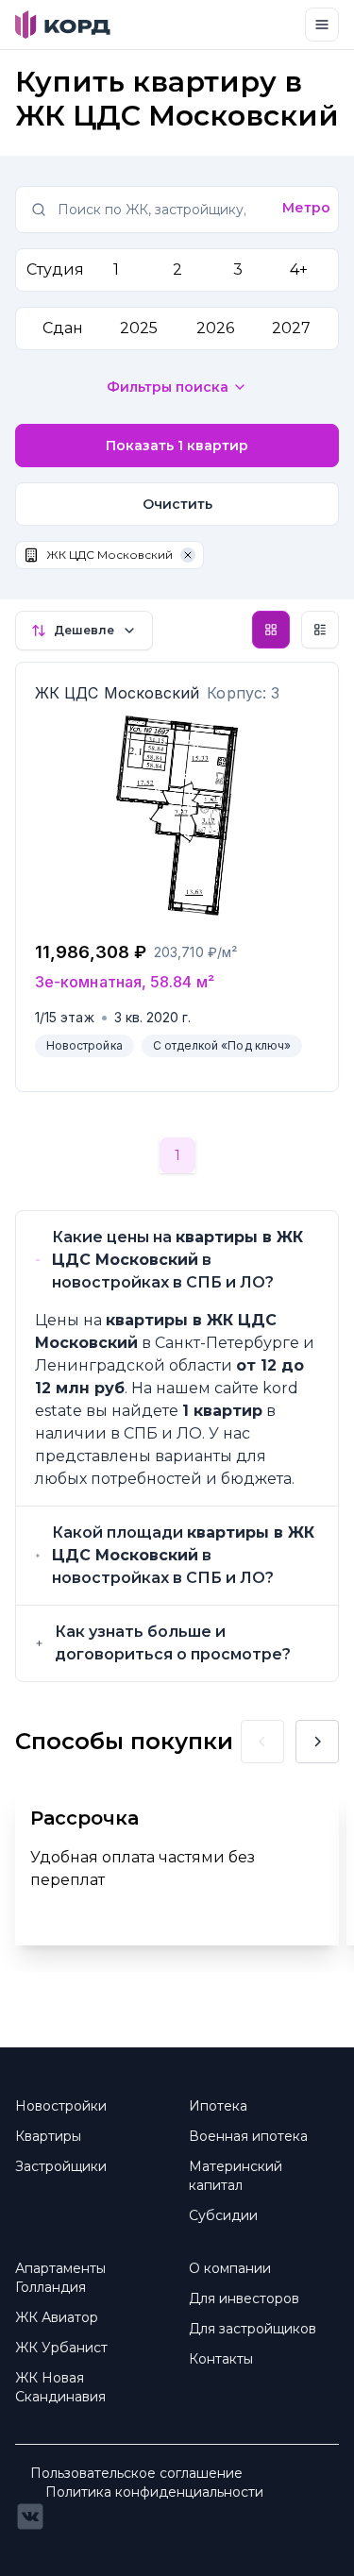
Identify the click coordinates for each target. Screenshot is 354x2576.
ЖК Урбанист (61, 2348)
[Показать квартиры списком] (320, 630)
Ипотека (218, 2106)
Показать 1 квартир (177, 446)
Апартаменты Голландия (60, 2278)
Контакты (221, 2359)
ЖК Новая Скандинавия (60, 2387)
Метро (306, 208)
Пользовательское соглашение (136, 2473)
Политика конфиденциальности (154, 2492)
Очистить (177, 504)
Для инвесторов (244, 2298)
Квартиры (48, 2136)
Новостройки (61, 2106)
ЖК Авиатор (57, 2317)
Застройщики (61, 2166)
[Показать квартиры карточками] (271, 630)
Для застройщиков (253, 2329)
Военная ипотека (248, 2136)
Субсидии (223, 2215)
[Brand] (63, 25)
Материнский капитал (236, 2176)
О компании (230, 2268)
